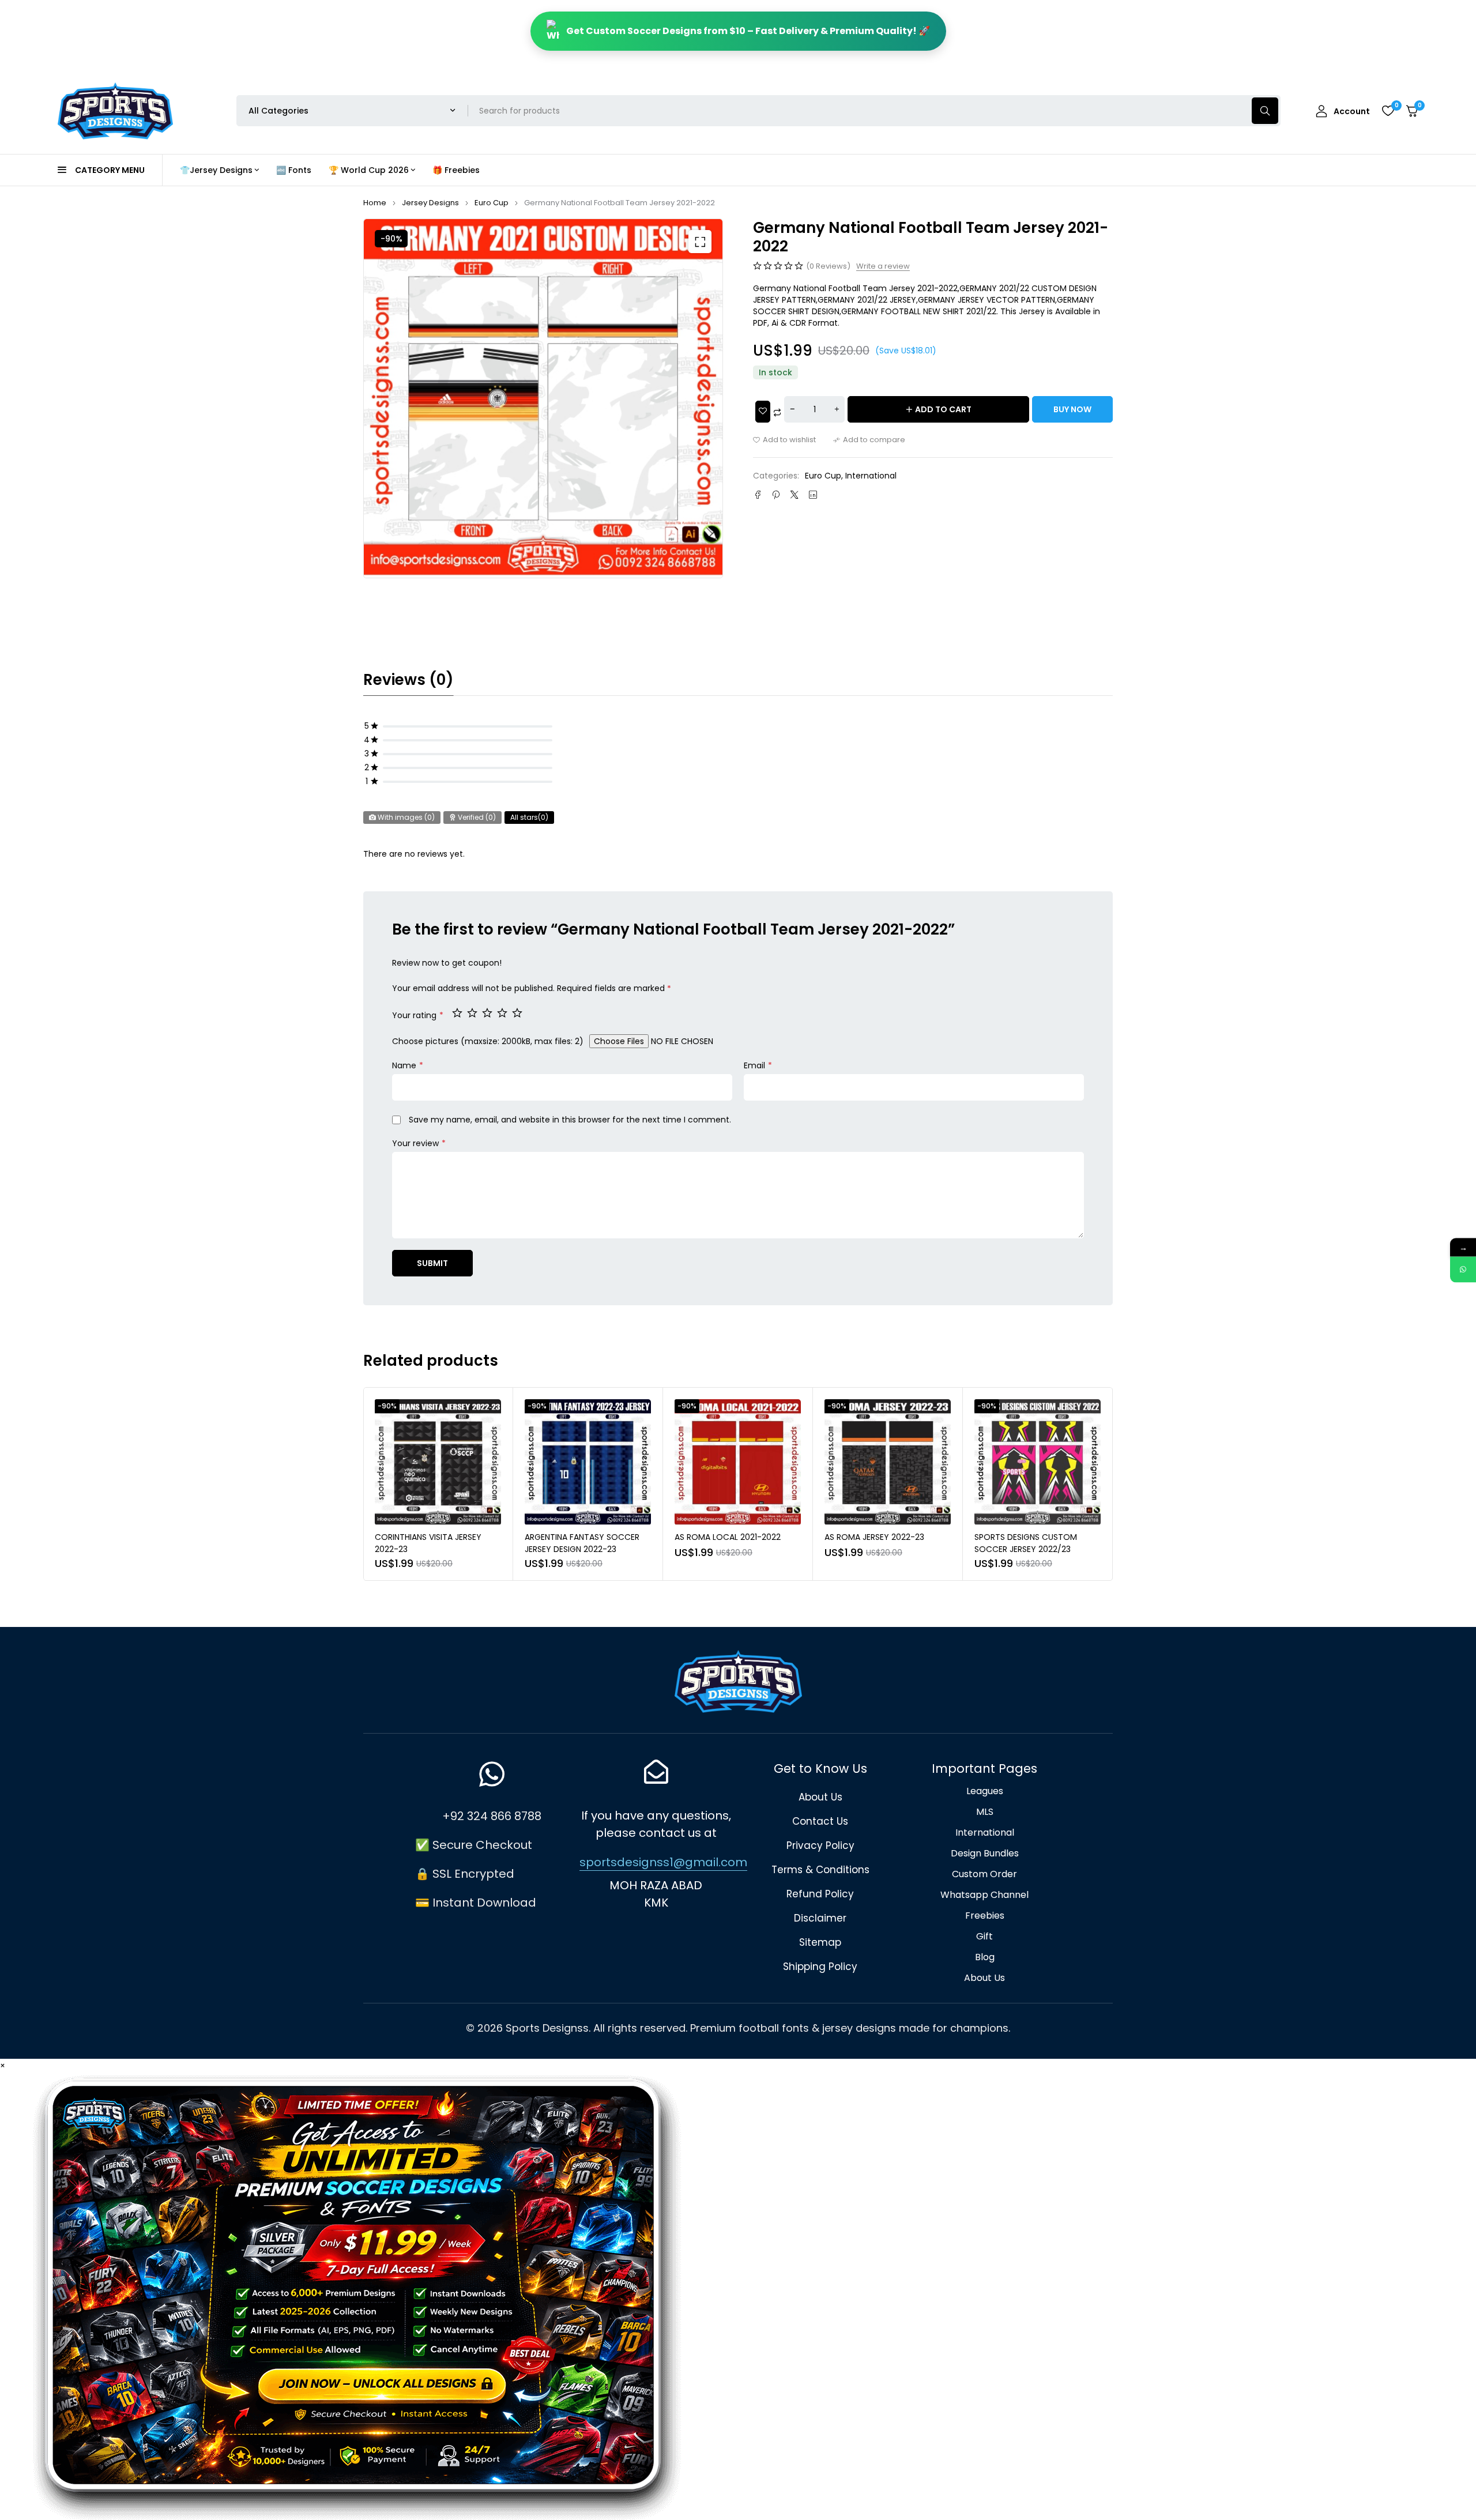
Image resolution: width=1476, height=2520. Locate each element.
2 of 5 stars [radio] (473, 1012)
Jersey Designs (430, 203)
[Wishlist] (1388, 111)
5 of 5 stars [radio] (518, 1012)
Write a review (883, 266)
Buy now (1072, 409)
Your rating (418, 1015)
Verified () (476, 817)
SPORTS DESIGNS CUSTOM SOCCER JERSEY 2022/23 (876, 1543)
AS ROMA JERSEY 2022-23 (724, 1537)
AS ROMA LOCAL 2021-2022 (578, 1537)
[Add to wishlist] (784, 440)
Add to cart (943, 409)
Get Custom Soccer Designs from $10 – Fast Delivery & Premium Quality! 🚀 (748, 31)
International (871, 476)
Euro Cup (492, 203)
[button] (700, 242)
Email (758, 1065)
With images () (405, 817)
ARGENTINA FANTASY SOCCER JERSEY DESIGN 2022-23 (432, 1543)
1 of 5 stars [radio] (458, 1012)
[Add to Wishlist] (763, 412)
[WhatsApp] (1463, 1269)
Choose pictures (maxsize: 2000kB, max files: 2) (488, 1041)
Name (408, 1065)
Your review (419, 1143)
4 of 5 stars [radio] (503, 1012)
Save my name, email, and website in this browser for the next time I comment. (570, 1120)
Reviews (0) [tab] (408, 680)
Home (375, 203)
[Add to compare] (869, 440)
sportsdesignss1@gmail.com (663, 1862)
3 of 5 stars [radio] (488, 1012)
